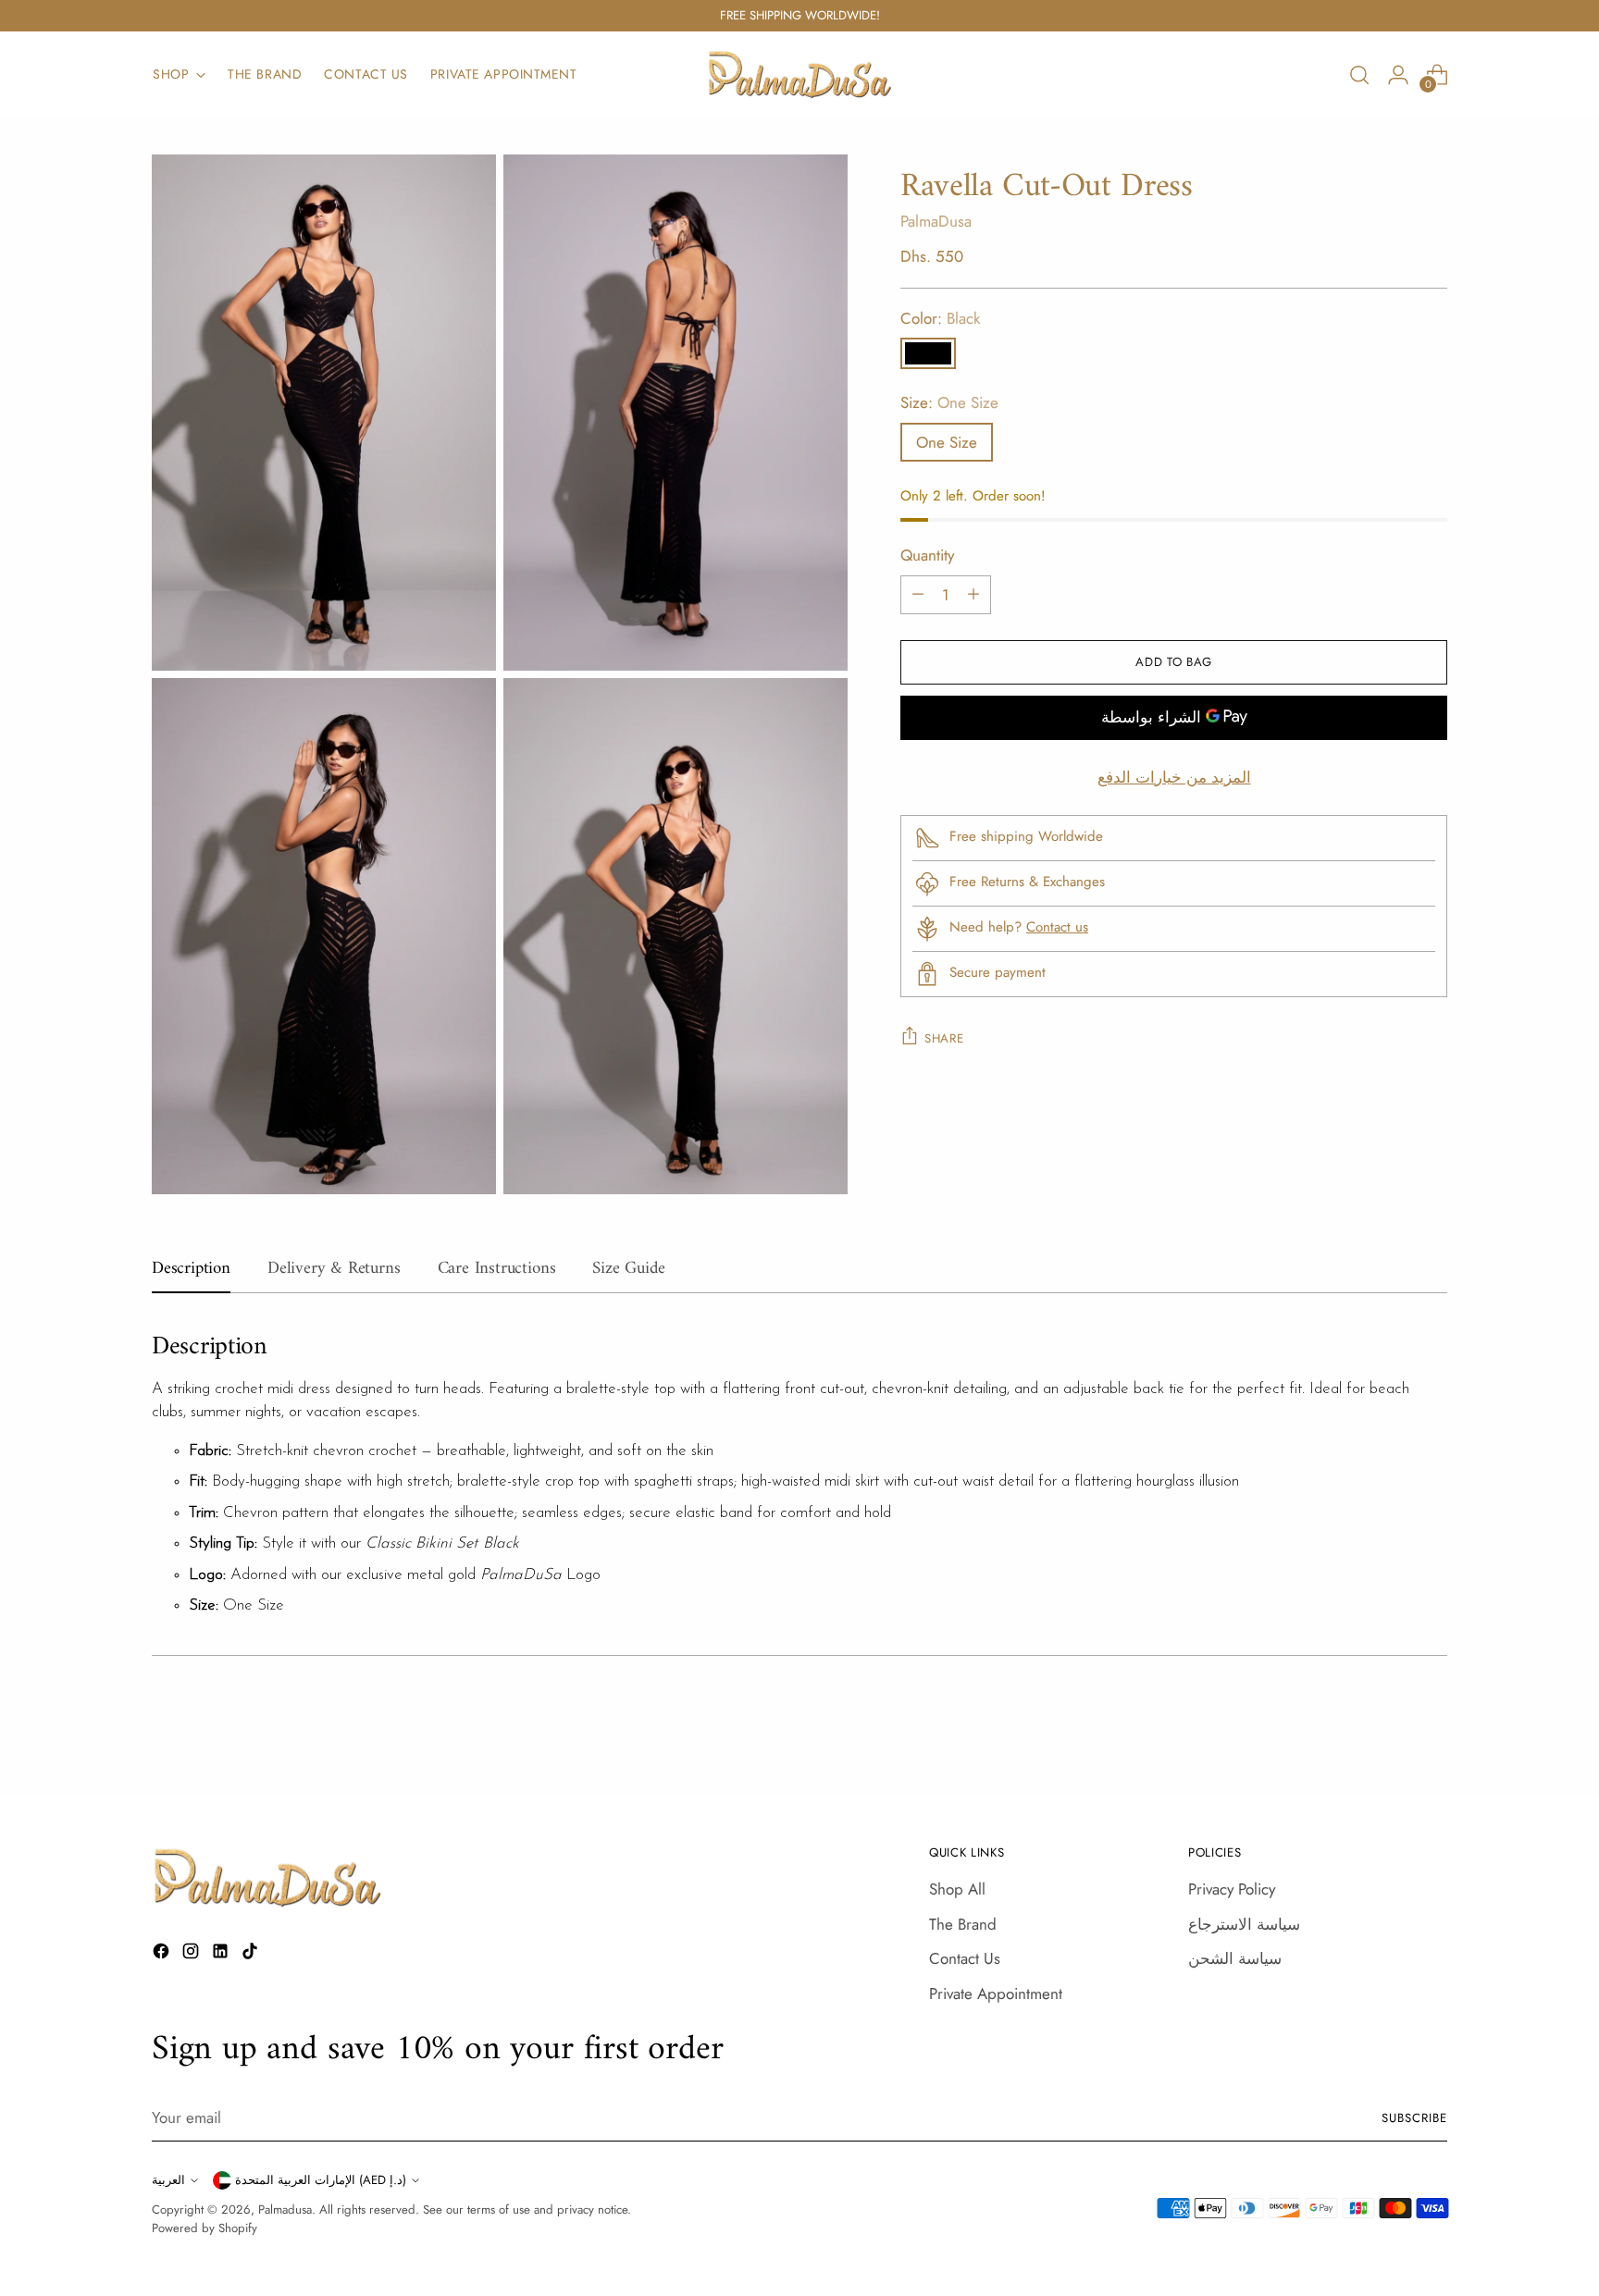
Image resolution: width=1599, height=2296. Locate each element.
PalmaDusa (936, 221)
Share (944, 1037)
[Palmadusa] (799, 74)
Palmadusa (285, 2210)
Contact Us (965, 1958)
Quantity (927, 555)
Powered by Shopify (205, 2228)
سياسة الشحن (1235, 1958)
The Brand (963, 1924)
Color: (940, 317)
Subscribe (1414, 2118)
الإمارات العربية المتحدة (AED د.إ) (321, 2180)
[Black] (928, 353)
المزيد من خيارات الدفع (1174, 776)
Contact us (1057, 927)
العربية (168, 2180)
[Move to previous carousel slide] (1389, 1733)
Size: (949, 402)
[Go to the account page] (1398, 75)
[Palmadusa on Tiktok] (252, 1955)
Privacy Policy (1232, 1889)
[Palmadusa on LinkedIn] (222, 1955)
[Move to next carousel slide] (1432, 1732)
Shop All (957, 1889)
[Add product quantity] (973, 594)
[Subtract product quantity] (918, 594)
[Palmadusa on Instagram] (192, 1955)
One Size (947, 441)
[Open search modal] (1359, 75)
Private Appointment (996, 1994)
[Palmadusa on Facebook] (163, 1955)
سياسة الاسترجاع (1244, 1924)
